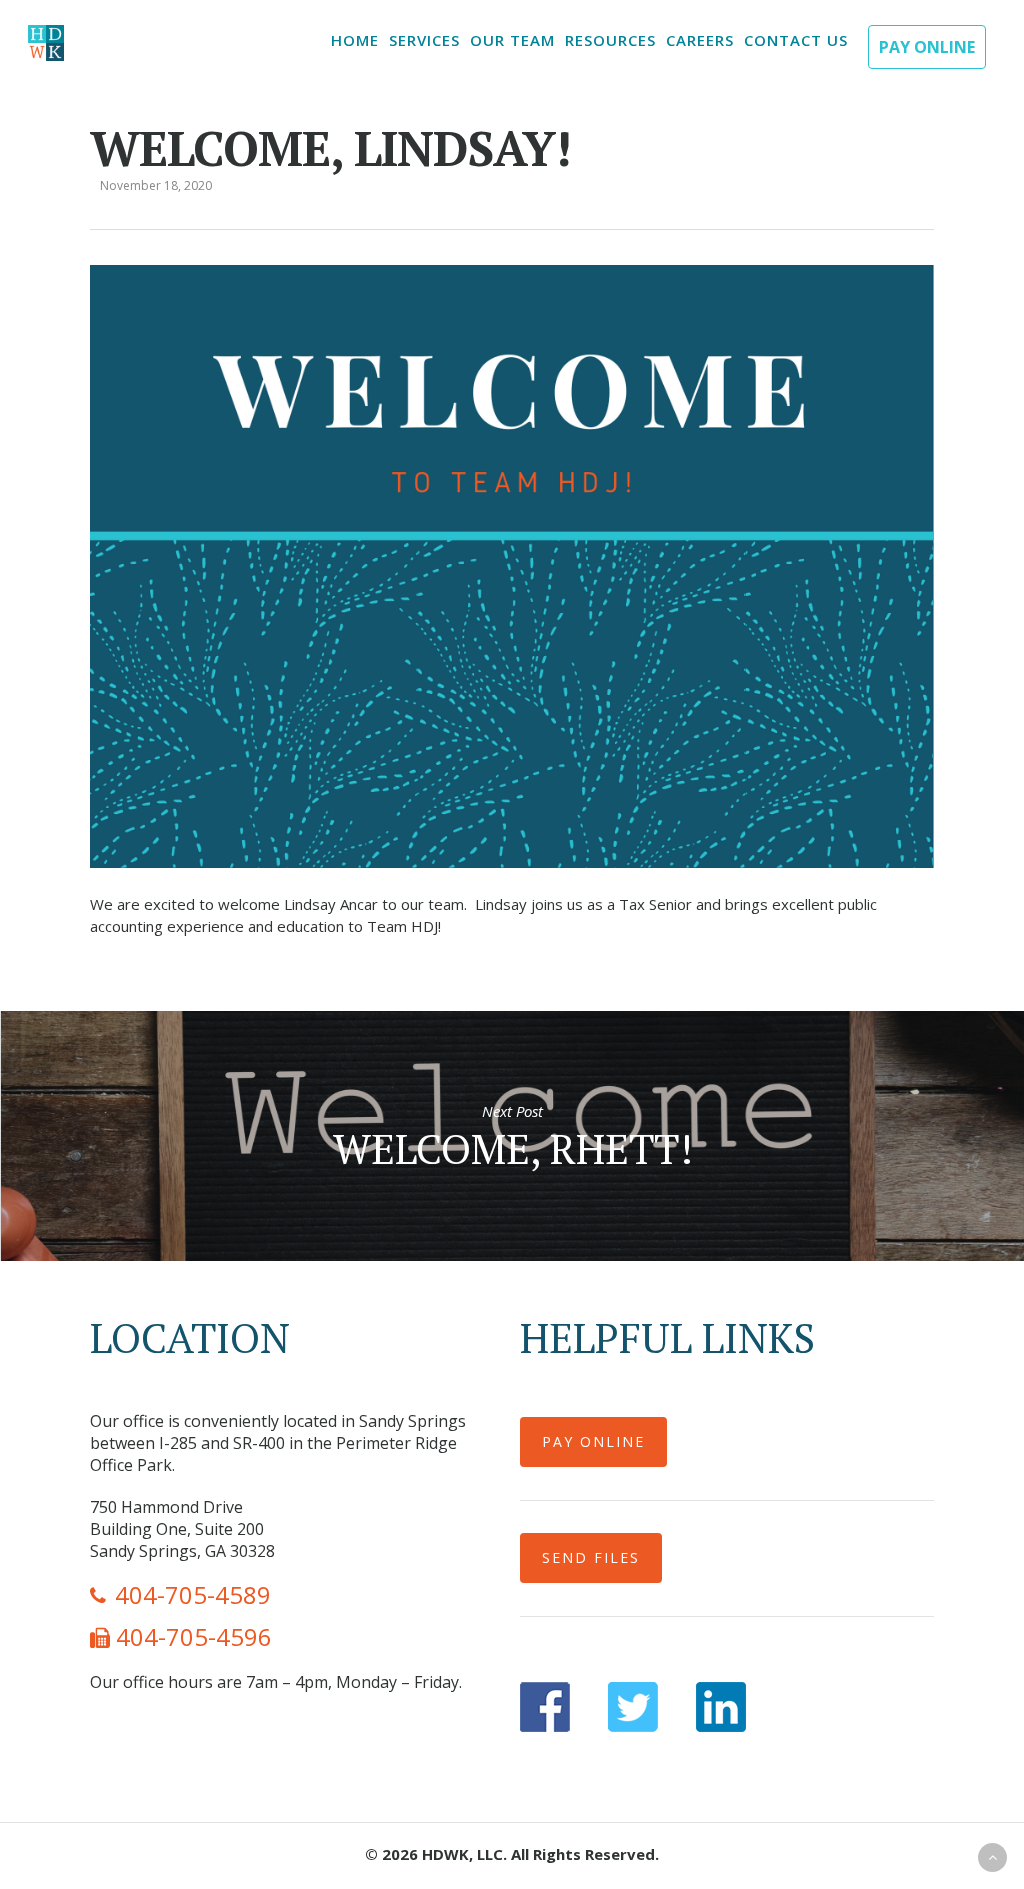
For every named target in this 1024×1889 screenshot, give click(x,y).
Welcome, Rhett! (512, 1136)
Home (355, 40)
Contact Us (796, 40)
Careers (700, 40)
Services (424, 40)
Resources (610, 40)
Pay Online (927, 47)
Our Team (512, 40)
